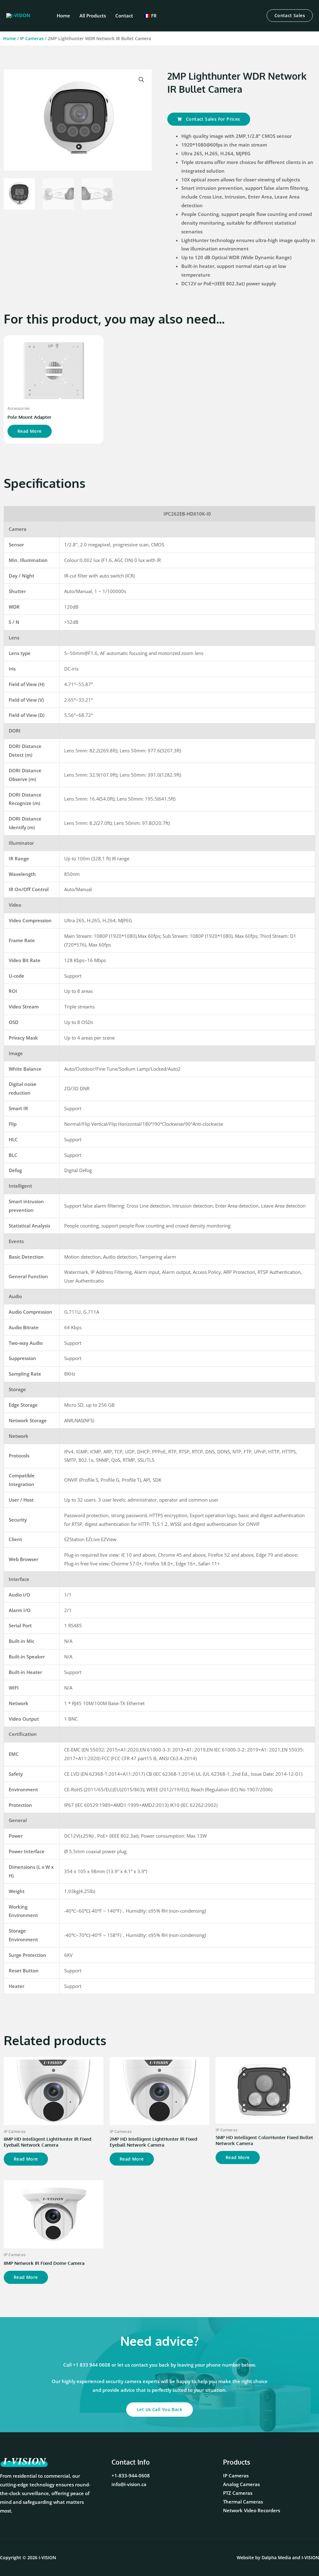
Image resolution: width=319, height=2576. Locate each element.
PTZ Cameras (238, 2493)
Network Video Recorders (252, 2510)
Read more (30, 431)
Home (63, 16)
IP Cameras (32, 38)
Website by (264, 2557)
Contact (124, 16)
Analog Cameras (241, 2484)
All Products (93, 16)
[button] (290, 16)
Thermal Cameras (243, 2502)
